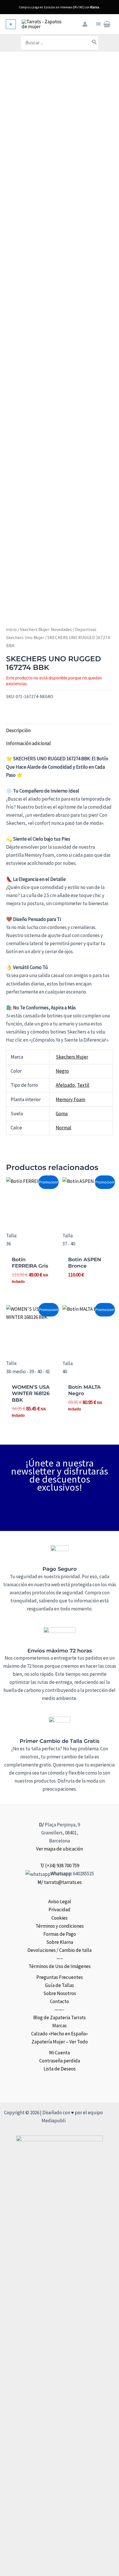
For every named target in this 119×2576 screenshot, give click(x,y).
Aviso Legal (60, 1901)
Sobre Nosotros (60, 1993)
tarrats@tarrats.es (63, 1882)
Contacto (59, 2001)
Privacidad (59, 1910)
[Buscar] (94, 43)
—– (60, 1958)
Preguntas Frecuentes (60, 1977)
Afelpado (65, 1085)
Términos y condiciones (60, 1926)
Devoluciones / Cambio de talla (59, 1950)
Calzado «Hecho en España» (59, 2034)
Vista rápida (31, 1222)
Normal (64, 1128)
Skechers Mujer (72, 1057)
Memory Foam (70, 1099)
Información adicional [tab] (28, 743)
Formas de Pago (60, 1934)
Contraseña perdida (60, 2061)
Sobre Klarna (60, 1942)
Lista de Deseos (60, 2069)
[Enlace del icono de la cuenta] (85, 24)
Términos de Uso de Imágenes (60, 1966)
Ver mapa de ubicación (59, 1849)
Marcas (59, 2026)
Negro (62, 1071)
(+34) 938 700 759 (62, 1865)
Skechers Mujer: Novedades (46, 629)
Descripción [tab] (18, 730)
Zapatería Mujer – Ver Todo (60, 2042)
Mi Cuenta (59, 2053)
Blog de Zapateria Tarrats (59, 2018)
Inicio (11, 629)
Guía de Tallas (59, 1985)
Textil (83, 1085)
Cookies (59, 1918)
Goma (62, 1114)
